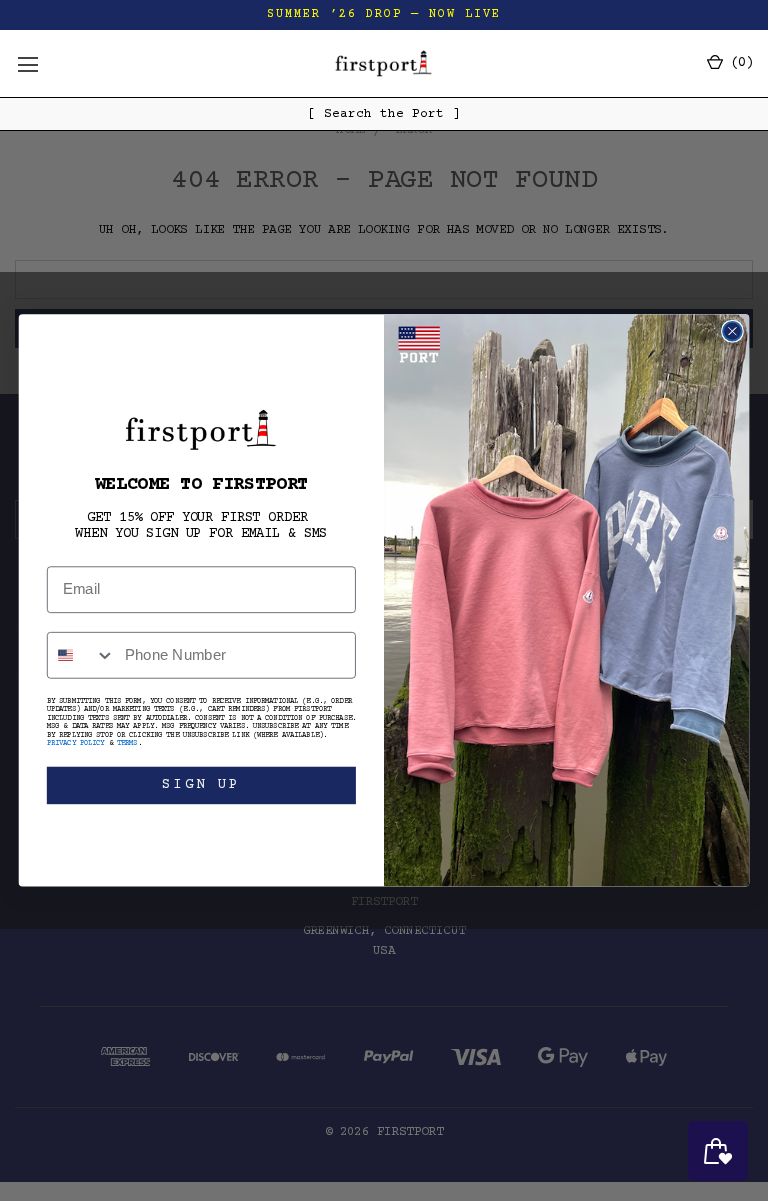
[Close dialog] (732, 331)
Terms (127, 744)
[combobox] (81, 655)
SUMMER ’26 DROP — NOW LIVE (384, 14)
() (738, 63)
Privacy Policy (76, 744)
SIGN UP (201, 785)
